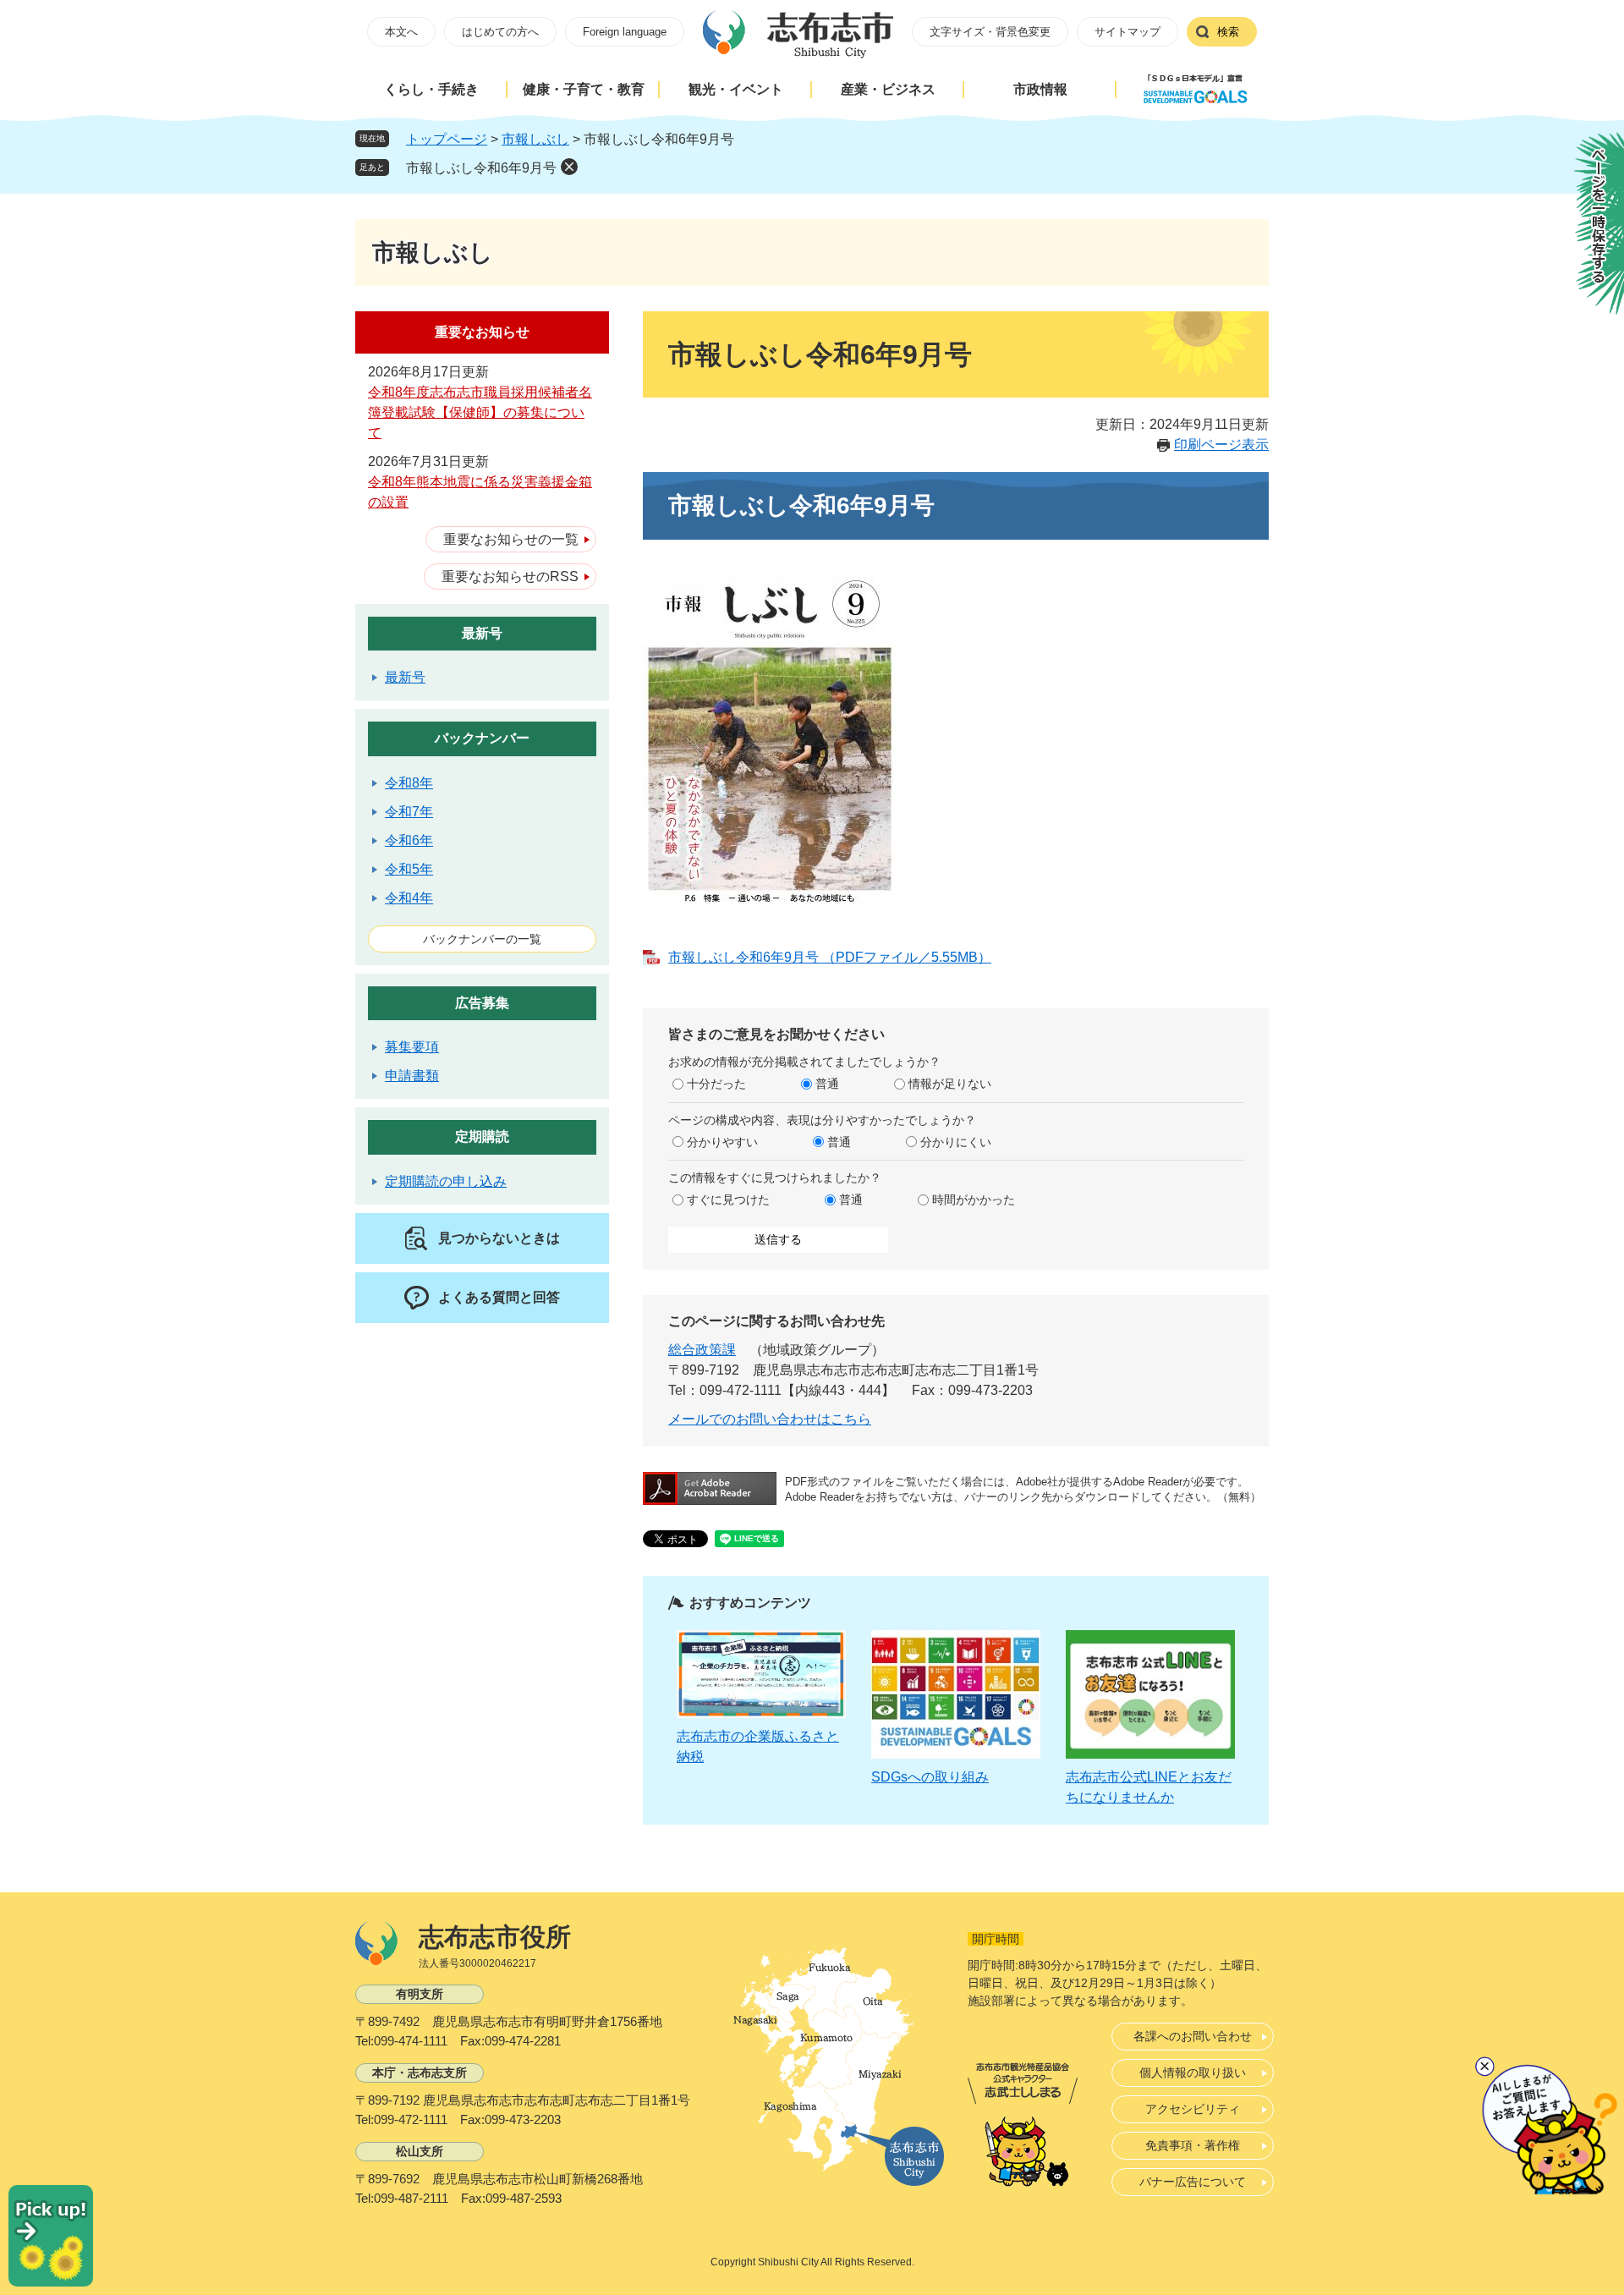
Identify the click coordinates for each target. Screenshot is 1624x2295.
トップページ (447, 139)
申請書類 (412, 1076)
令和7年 (409, 812)
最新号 (482, 633)
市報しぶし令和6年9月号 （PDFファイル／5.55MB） (830, 957)
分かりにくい (956, 1142)
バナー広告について (1193, 2182)
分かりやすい (722, 1142)
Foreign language (625, 32)
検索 (1228, 32)
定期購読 (482, 1137)
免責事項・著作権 (1193, 2145)
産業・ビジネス (888, 89)
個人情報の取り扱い (1193, 2073)
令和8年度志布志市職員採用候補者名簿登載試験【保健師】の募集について (480, 412)
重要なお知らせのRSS (510, 576)
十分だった (716, 1084)
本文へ (401, 32)
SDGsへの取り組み (930, 1777)
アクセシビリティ (1193, 2109)
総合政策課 (702, 1350)
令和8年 (409, 783)
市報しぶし (535, 139)
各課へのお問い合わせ (1193, 2036)
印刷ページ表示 (1221, 445)
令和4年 (409, 898)
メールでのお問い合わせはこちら (770, 1419)
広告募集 (482, 1003)
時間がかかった (974, 1200)
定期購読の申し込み (446, 1181)
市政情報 (1040, 89)
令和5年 (409, 869)
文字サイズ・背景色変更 (990, 32)
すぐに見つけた (728, 1200)
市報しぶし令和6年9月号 (481, 168)
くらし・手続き (431, 89)
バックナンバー (482, 738)
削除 (569, 167)
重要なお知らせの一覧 (511, 539)
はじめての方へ (500, 32)
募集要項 (412, 1047)
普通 (827, 1084)
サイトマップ (1127, 32)
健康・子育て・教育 (584, 89)
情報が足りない (950, 1084)
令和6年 (409, 840)
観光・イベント (736, 89)
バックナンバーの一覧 (482, 939)
